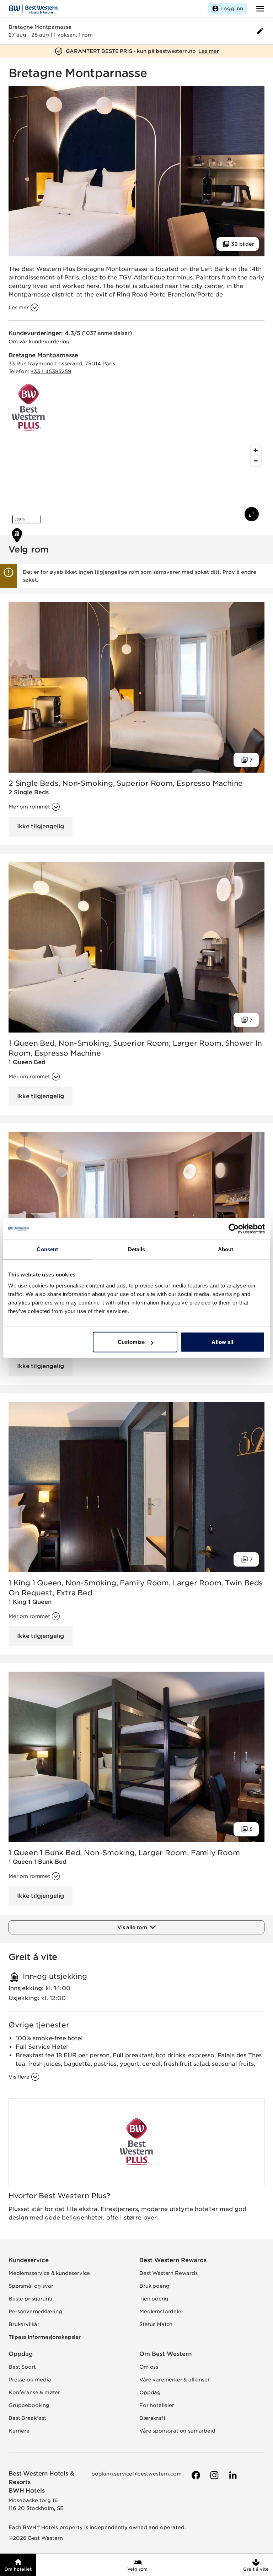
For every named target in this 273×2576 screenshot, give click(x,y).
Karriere (19, 2431)
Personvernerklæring (35, 2311)
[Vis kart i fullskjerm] (252, 514)
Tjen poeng (154, 2299)
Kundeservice (29, 2260)
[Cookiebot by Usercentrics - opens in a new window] (234, 1229)
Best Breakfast (27, 2418)
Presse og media (30, 2380)
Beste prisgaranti (30, 2299)
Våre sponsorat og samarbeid (177, 2431)
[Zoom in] (256, 450)
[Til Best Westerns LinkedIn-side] (232, 2475)
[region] (136, 484)
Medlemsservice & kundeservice (49, 2273)
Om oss (149, 2367)
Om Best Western (165, 2354)
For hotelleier (157, 2405)
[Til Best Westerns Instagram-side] (214, 2475)
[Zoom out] (256, 461)
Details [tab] (137, 1249)
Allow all (222, 1342)
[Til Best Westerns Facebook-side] (195, 2475)
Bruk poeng (154, 2286)
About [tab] (226, 1249)
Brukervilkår (24, 2324)
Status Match (156, 2324)
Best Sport (22, 2367)
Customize (131, 1342)
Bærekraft (152, 2418)
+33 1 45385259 (51, 371)
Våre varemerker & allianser (175, 2380)
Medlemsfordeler (161, 2311)
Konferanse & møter (34, 2392)
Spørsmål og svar (31, 2286)
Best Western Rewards (173, 2260)
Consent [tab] (47, 1249)
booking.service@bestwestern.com (136, 2474)
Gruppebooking (29, 2405)
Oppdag (21, 2354)
